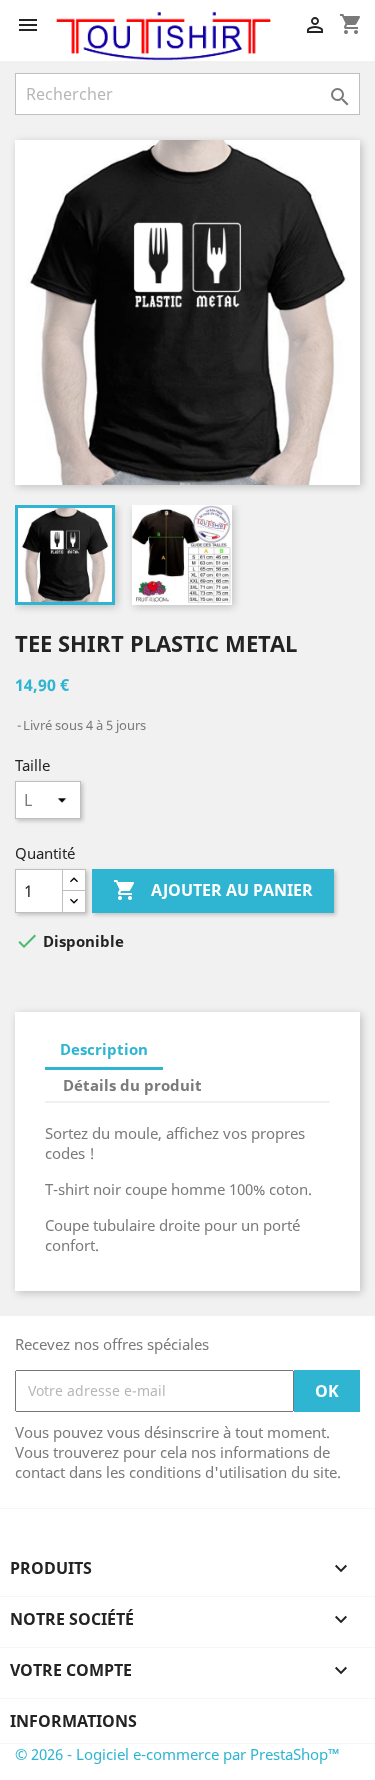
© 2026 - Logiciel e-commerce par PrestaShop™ (177, 1754)
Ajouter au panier (213, 890)
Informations (73, 1721)
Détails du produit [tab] (132, 1085)
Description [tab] (104, 1049)
